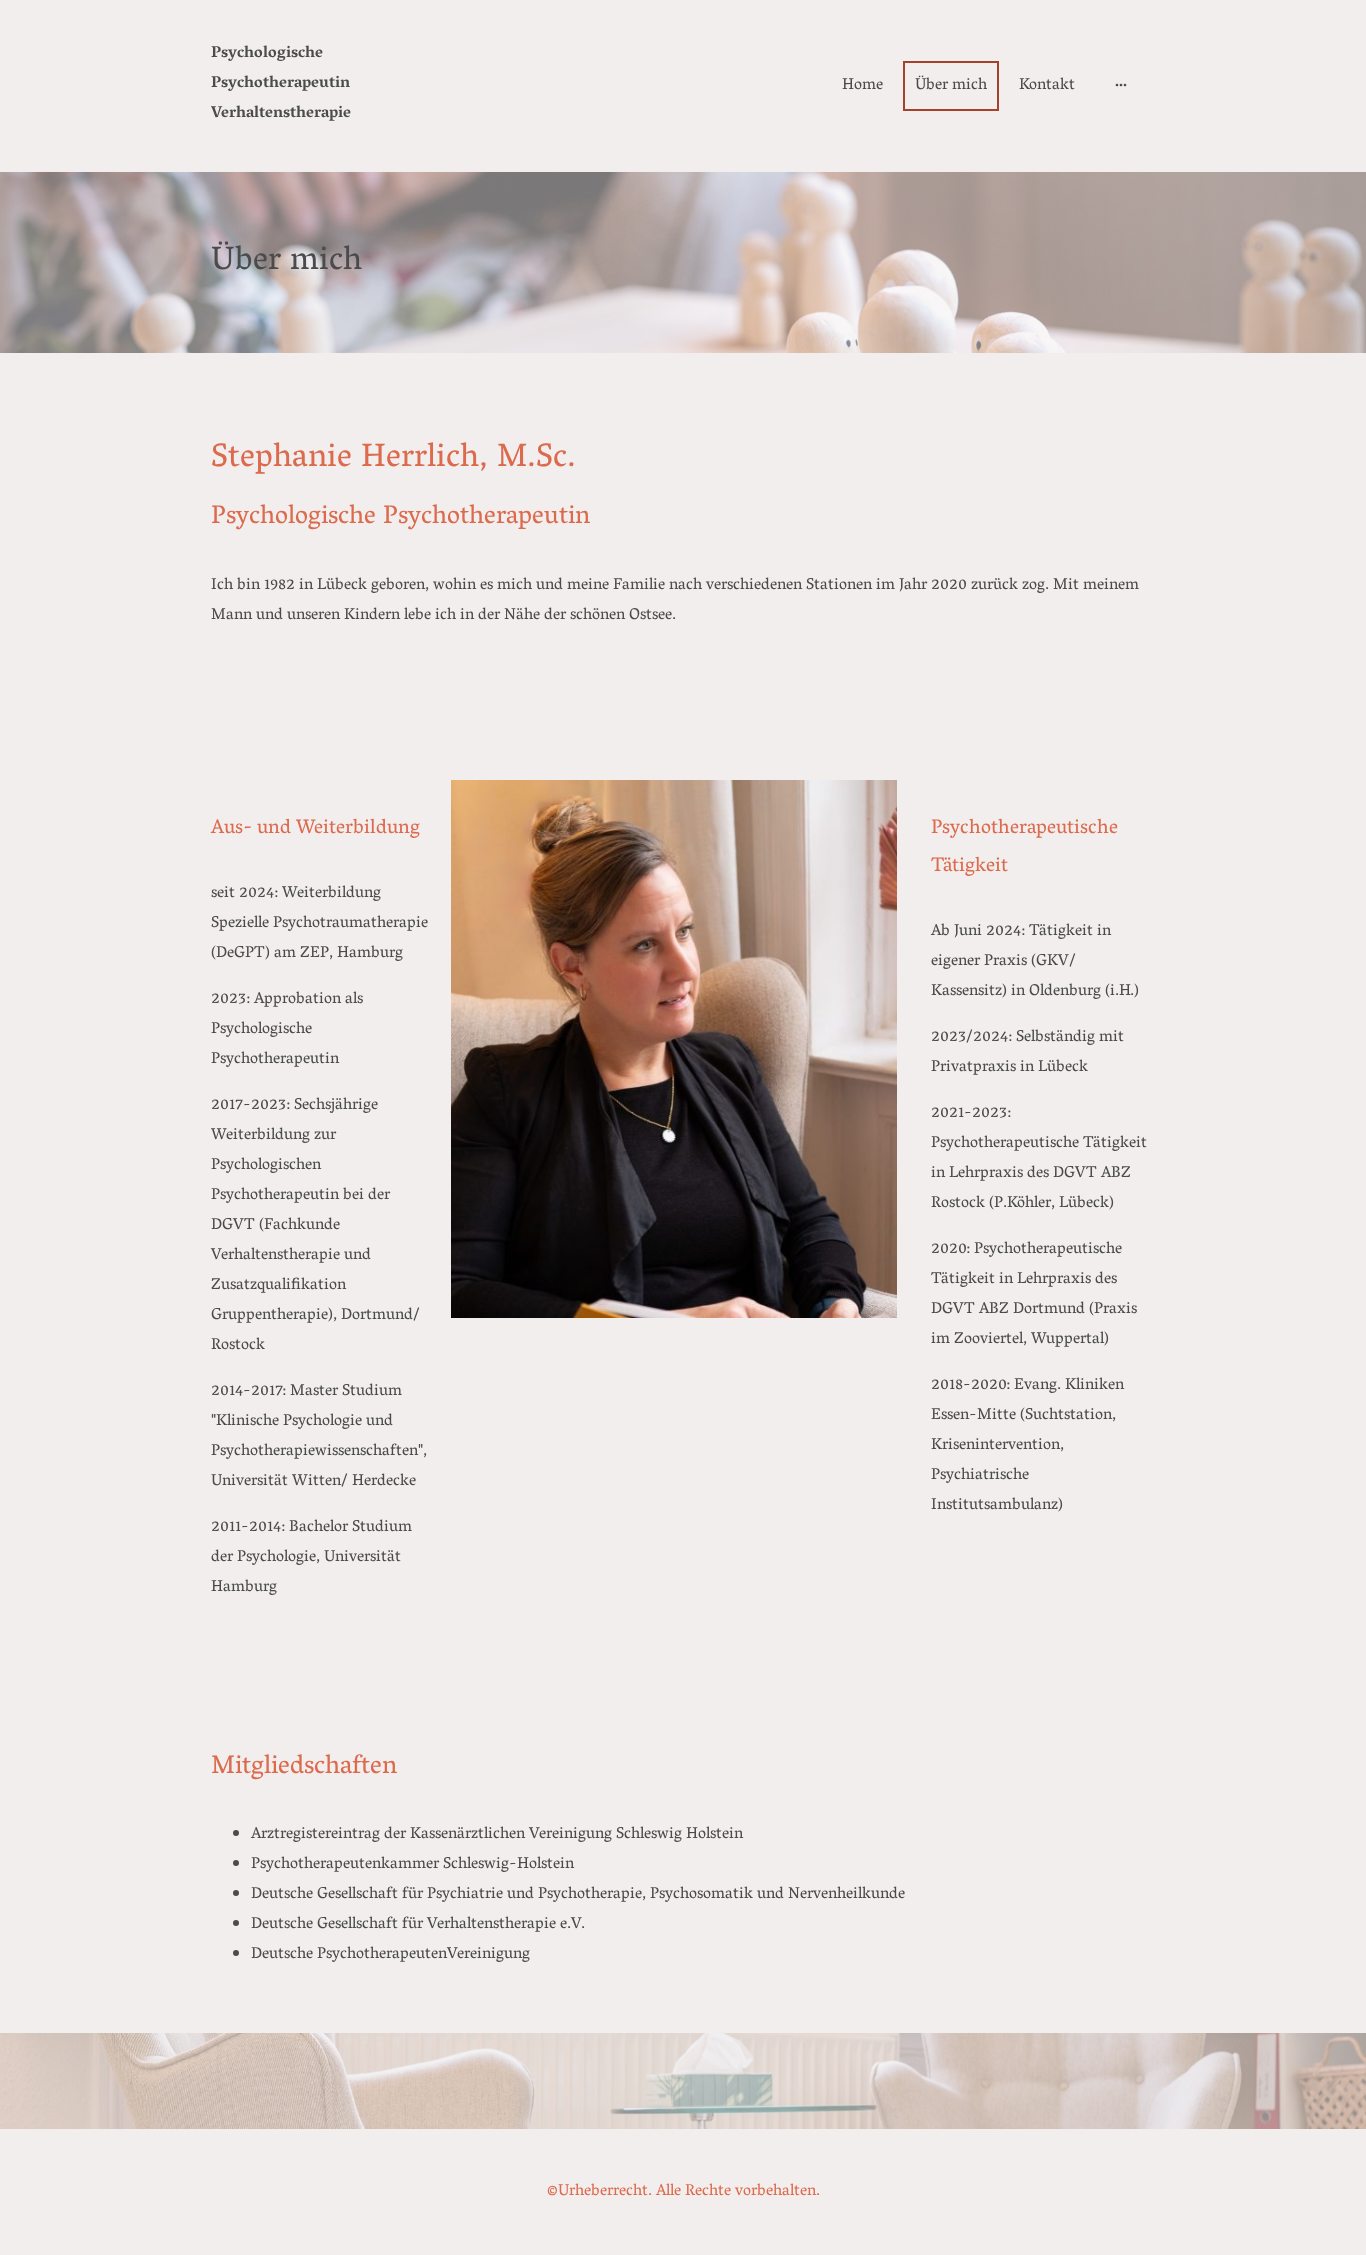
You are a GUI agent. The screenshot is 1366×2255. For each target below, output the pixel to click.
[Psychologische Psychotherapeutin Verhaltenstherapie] (283, 147)
